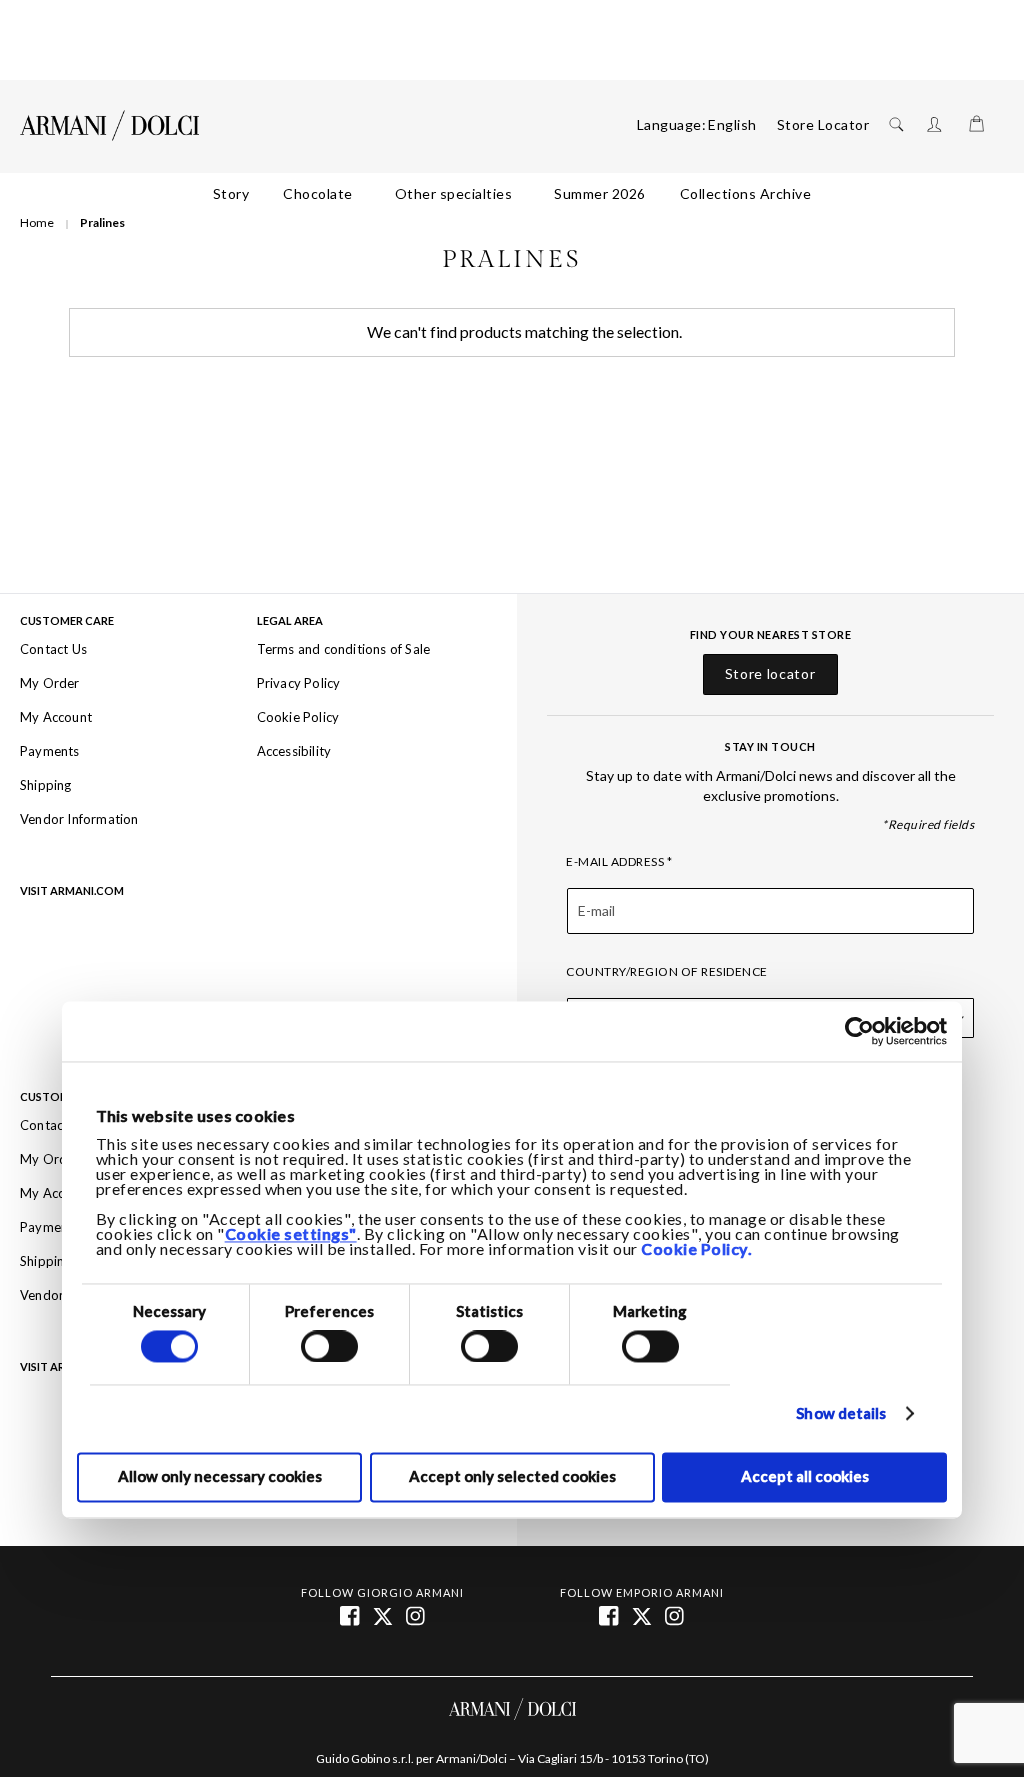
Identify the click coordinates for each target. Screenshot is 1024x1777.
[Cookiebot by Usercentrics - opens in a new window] (859, 1031)
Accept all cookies (805, 1476)
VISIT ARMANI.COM (72, 891)
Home (38, 222)
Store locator (770, 674)
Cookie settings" (291, 1235)
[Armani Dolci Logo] (110, 126)
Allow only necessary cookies (220, 1476)
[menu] (512, 194)
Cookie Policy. (696, 1250)
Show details (841, 1414)
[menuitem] (231, 194)
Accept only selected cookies (512, 1476)
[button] (732, 125)
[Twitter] (643, 1615)
